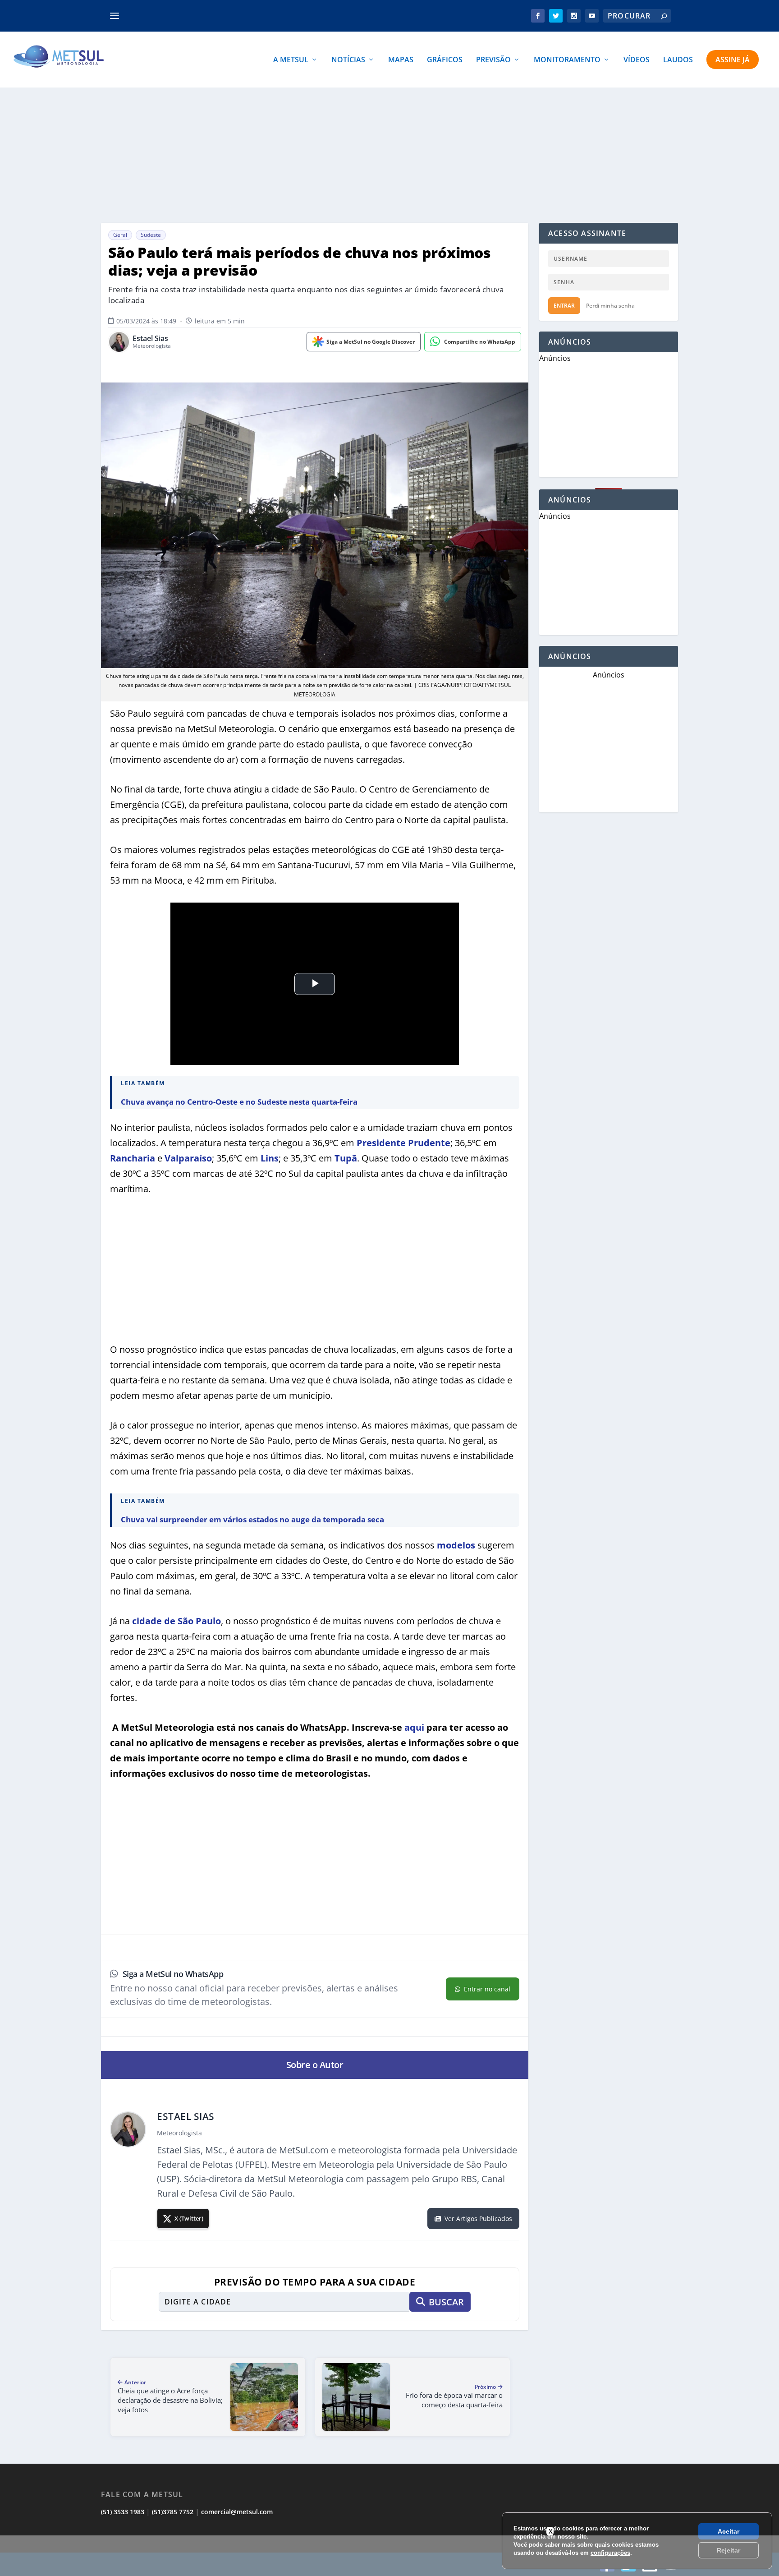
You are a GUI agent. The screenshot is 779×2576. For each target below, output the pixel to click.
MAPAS (401, 60)
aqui (414, 1727)
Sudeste (151, 235)
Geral (120, 235)
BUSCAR (446, 2302)
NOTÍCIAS (348, 60)
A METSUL (291, 60)
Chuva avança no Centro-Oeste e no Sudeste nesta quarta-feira (239, 1102)
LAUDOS (678, 60)
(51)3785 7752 (173, 2512)
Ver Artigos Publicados (478, 2219)
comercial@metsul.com (237, 2512)
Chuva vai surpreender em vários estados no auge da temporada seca (252, 1519)
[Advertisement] (389, 155)
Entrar (564, 306)
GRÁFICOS (445, 60)
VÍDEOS (637, 60)
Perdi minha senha (610, 306)
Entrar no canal (487, 1989)
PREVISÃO (493, 60)
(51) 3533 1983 (123, 2512)
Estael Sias (150, 339)
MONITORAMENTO (567, 60)
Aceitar (729, 2531)
